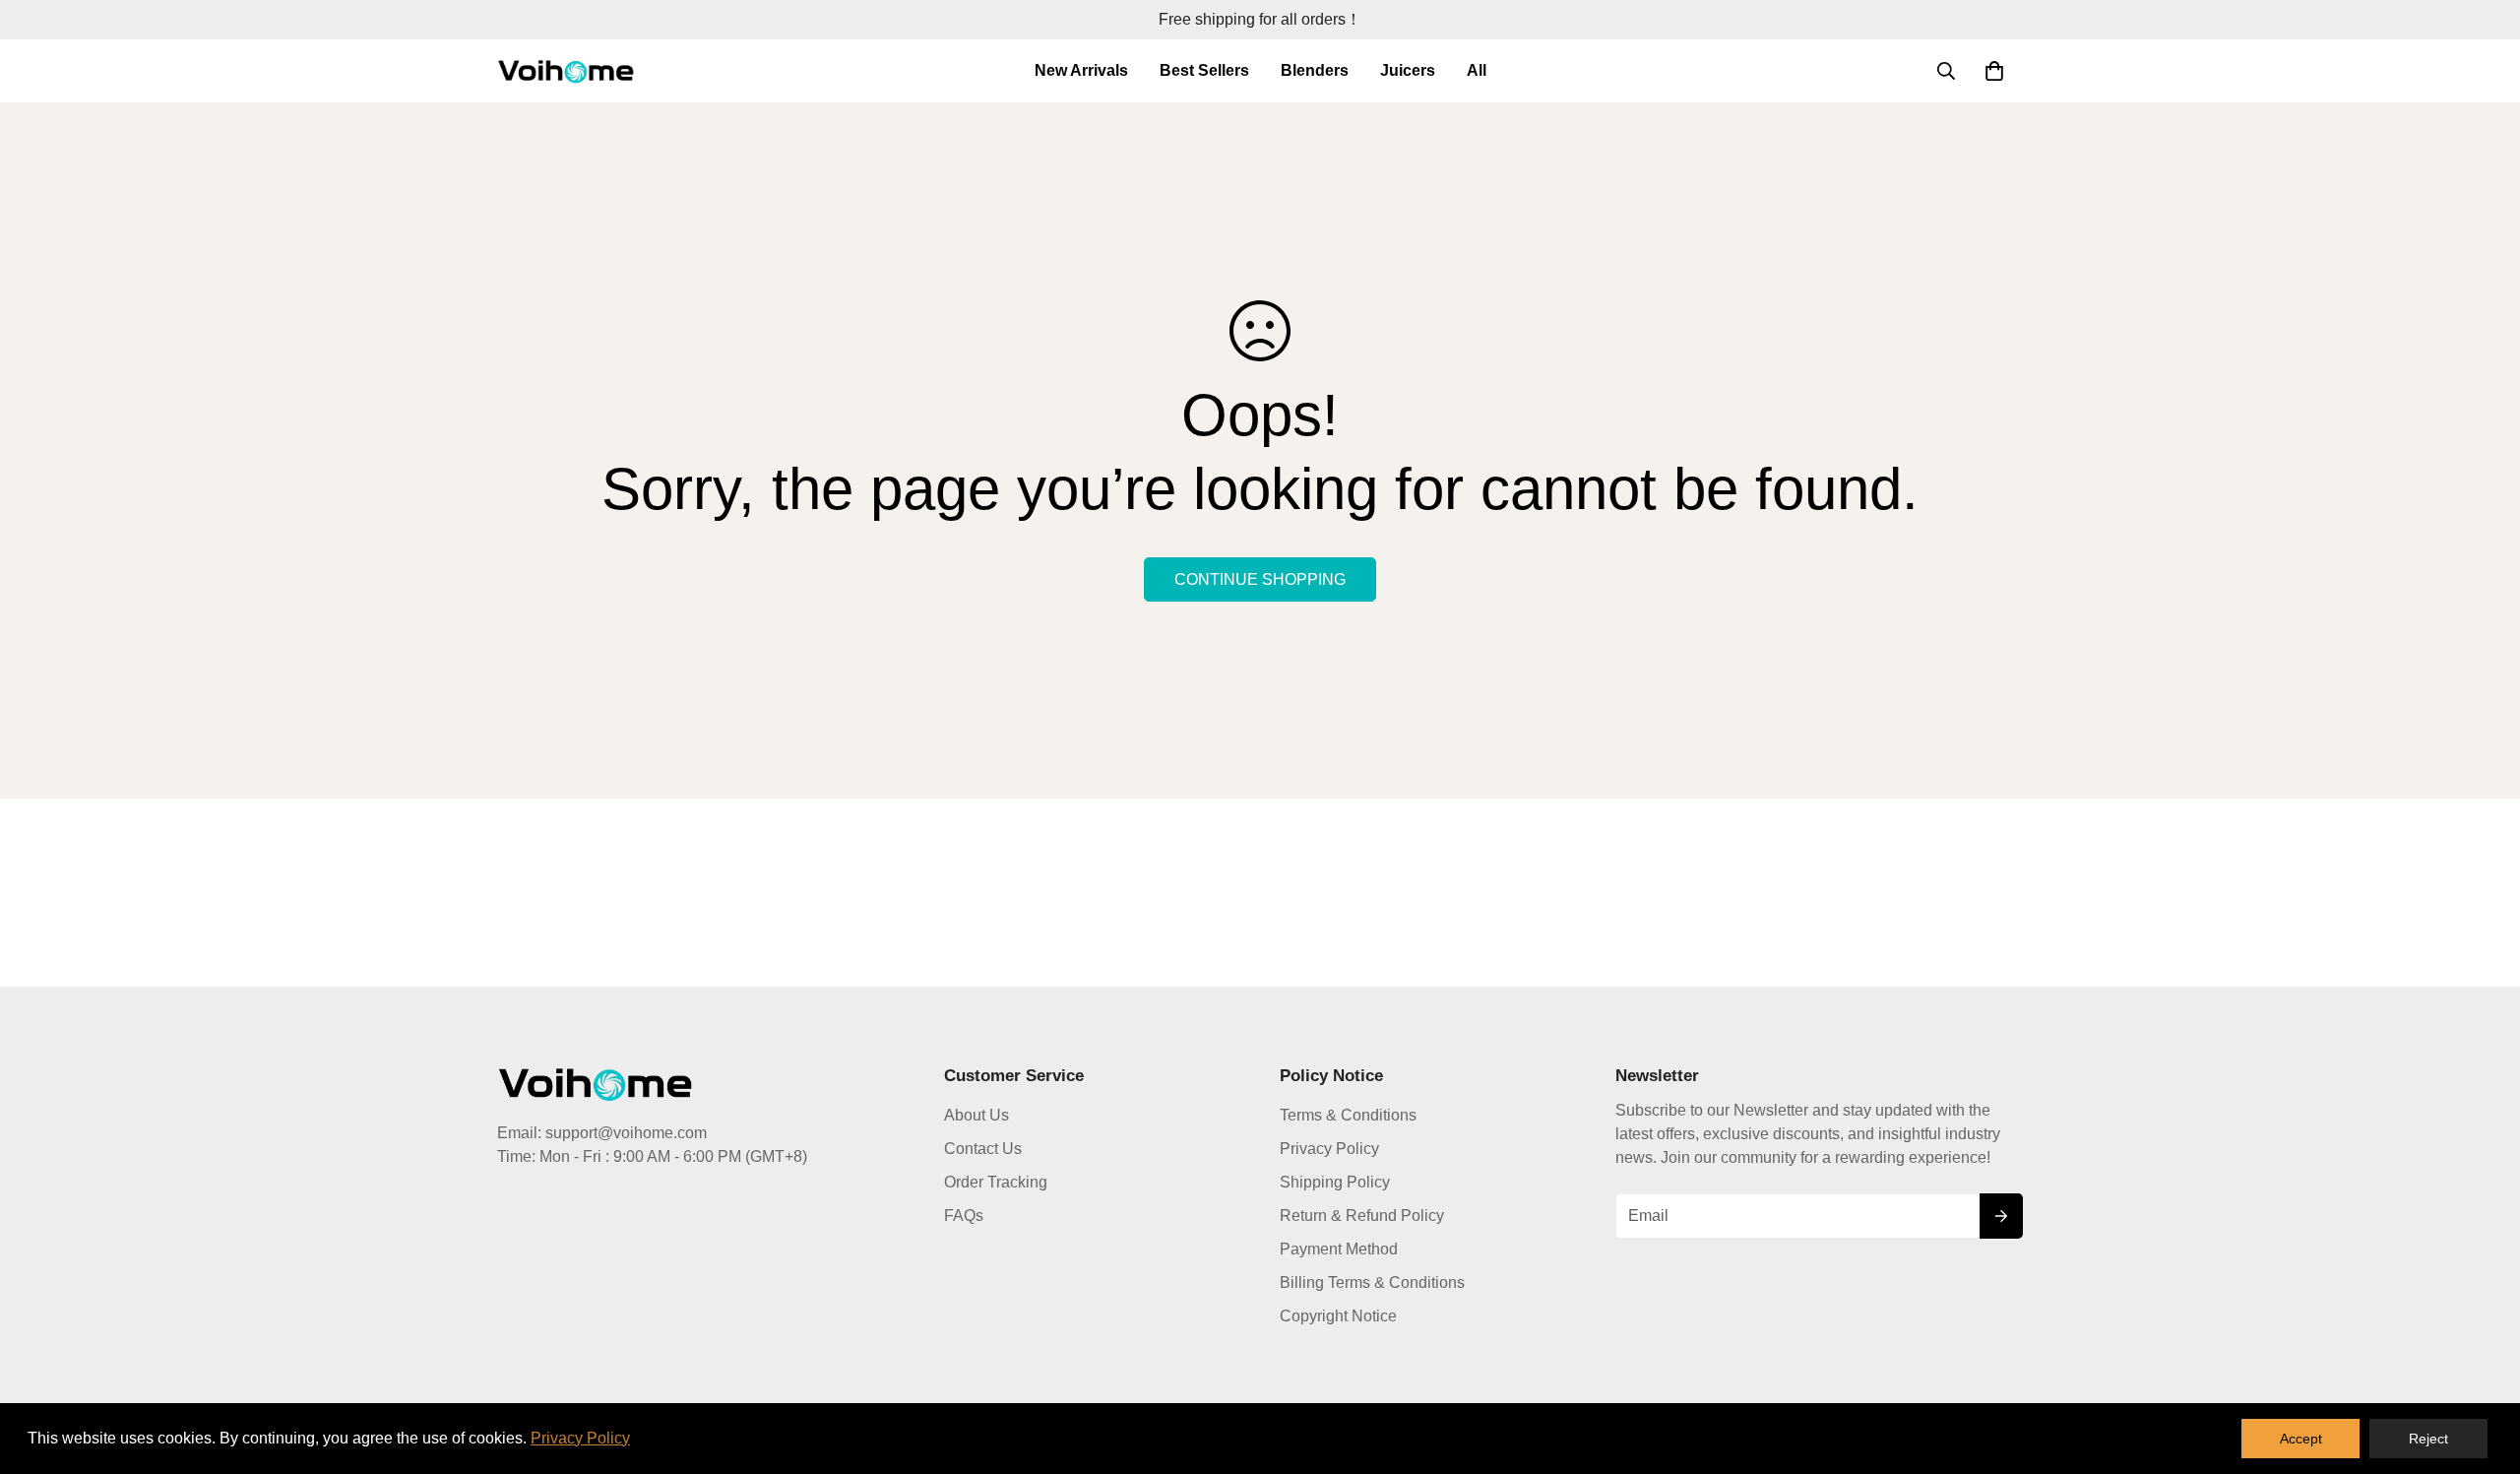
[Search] (1946, 71)
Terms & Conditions (1348, 1115)
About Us (976, 1115)
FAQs (964, 1216)
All (1477, 70)
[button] (1994, 71)
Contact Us (983, 1149)
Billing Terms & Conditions (1372, 1282)
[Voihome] (566, 71)
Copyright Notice (1338, 1316)
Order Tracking (996, 1182)
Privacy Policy (1329, 1149)
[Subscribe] (2001, 1216)
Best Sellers (1204, 70)
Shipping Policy (1335, 1182)
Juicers (1408, 70)
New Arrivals (1081, 70)
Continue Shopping (1260, 579)
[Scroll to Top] (2482, 1367)
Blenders (1315, 70)
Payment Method (1339, 1249)
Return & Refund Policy (1362, 1216)
